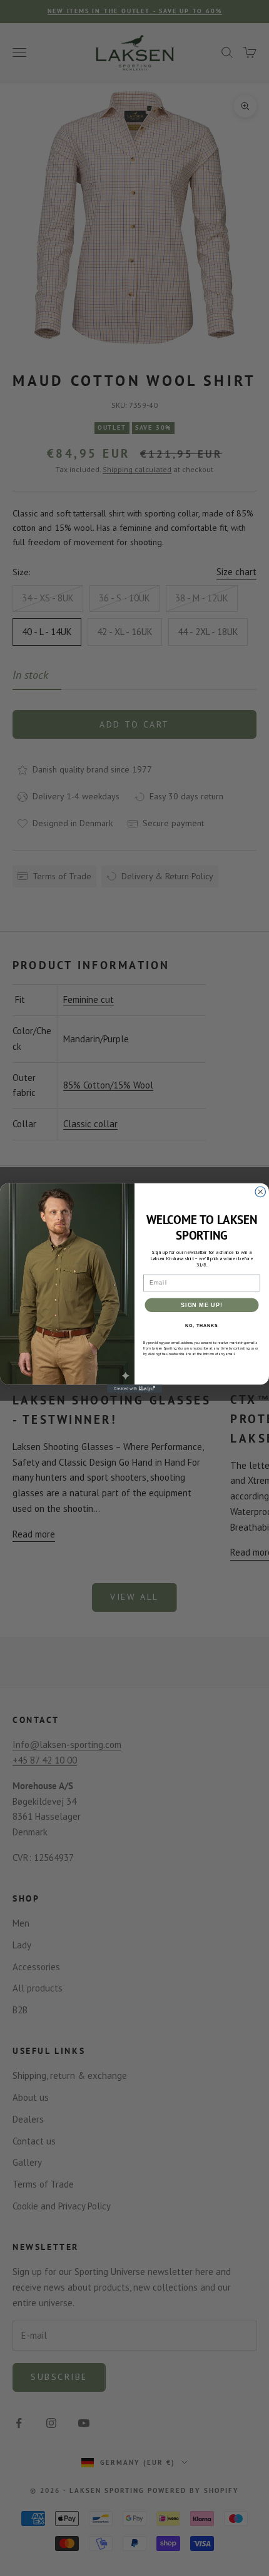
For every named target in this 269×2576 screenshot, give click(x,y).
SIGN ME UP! (202, 1305)
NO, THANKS (201, 1326)
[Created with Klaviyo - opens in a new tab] (134, 1389)
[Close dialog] (261, 1192)
